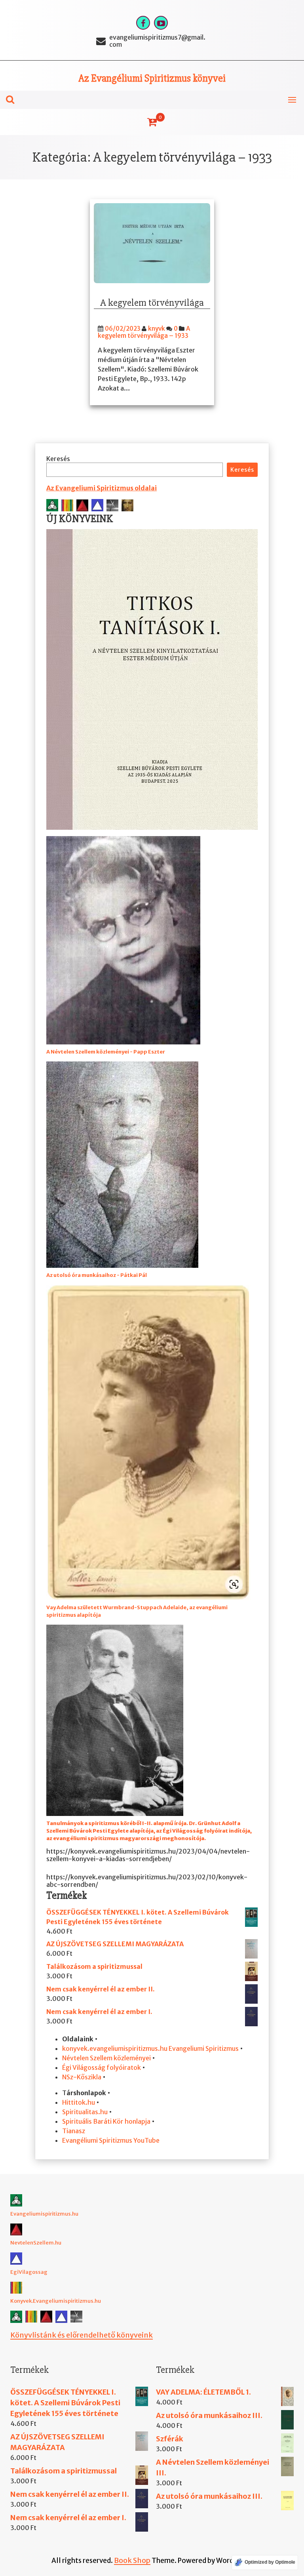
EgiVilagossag (29, 2272)
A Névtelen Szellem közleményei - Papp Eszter (106, 1052)
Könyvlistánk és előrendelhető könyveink (82, 2335)
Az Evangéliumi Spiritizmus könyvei (152, 78)
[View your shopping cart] (152, 122)
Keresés (58, 459)
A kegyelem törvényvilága (152, 303)
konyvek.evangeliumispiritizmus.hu (115, 2048)
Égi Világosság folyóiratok (102, 2067)
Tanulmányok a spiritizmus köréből (94, 1823)
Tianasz (74, 2131)
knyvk (157, 329)
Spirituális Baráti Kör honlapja (106, 2121)
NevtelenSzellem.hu (36, 2243)
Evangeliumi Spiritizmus (204, 2048)
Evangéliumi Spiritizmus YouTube (111, 2140)
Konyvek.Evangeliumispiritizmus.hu (56, 2301)
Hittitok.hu (79, 2102)
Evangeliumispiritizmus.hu (44, 2214)
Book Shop (132, 2560)
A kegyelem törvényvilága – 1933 (144, 332)
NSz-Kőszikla (82, 2077)
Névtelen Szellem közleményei (106, 2058)
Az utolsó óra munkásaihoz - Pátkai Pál (97, 1275)
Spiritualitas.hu (85, 2112)
